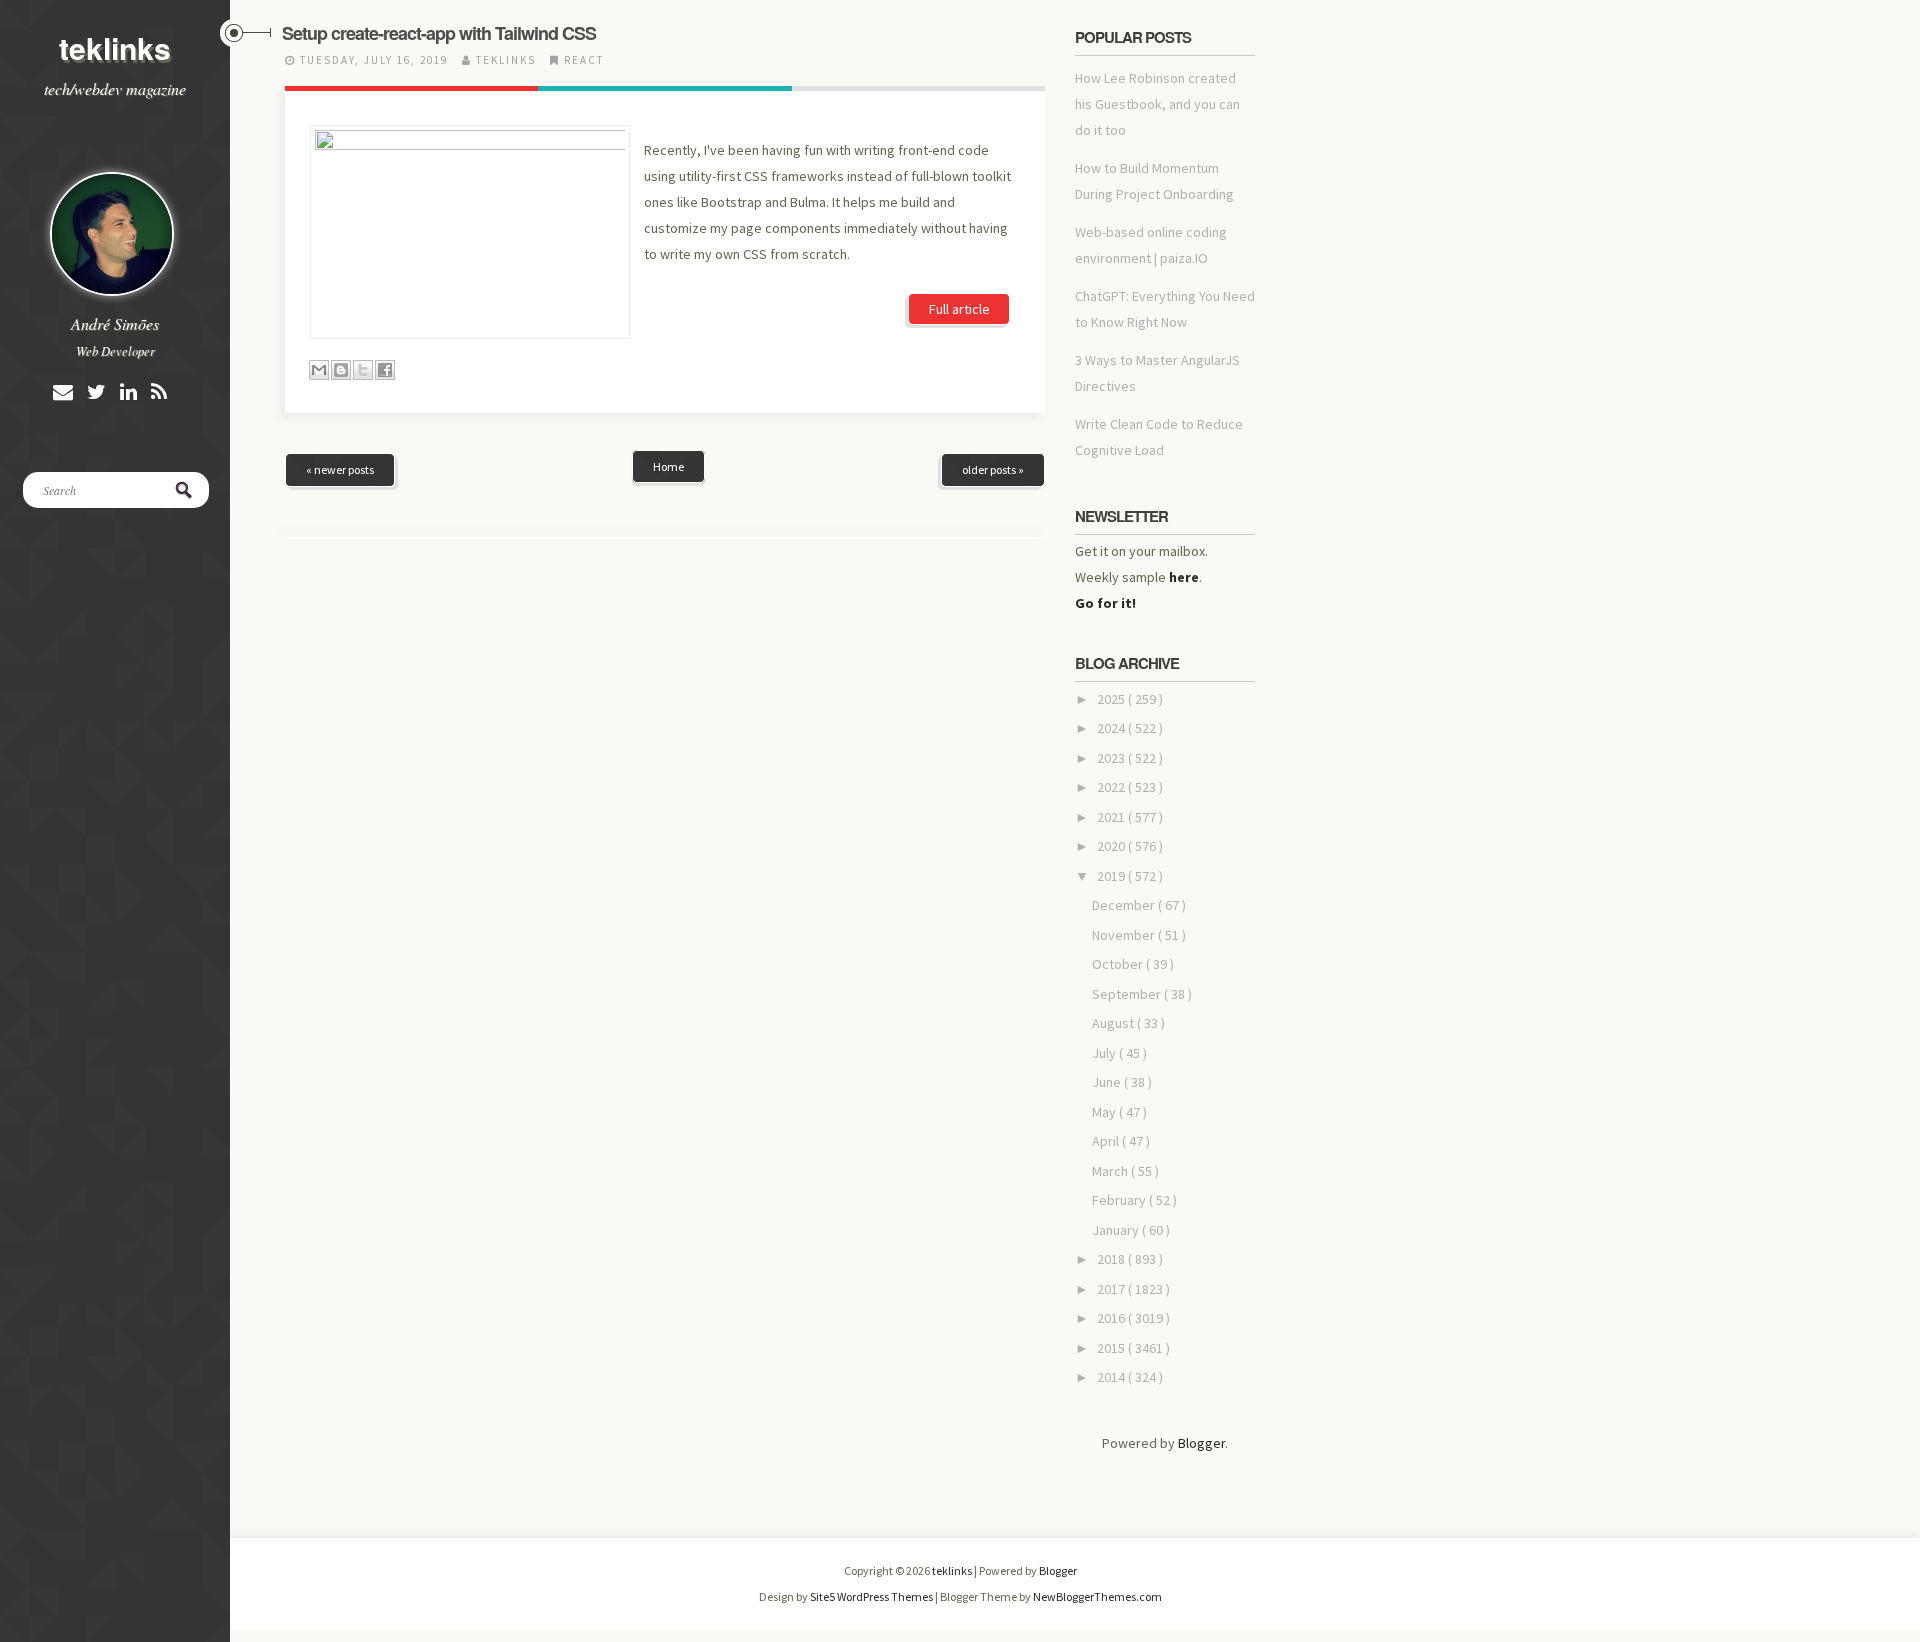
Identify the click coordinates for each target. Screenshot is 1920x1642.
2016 (1112, 1318)
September (1128, 994)
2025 (1112, 699)
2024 (1112, 728)
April (1107, 1141)
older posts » (993, 469)
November (1125, 935)
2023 (1112, 758)
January (1117, 1230)
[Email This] (319, 370)
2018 (1112, 1259)
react (584, 60)
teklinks (115, 47)
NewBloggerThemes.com (1097, 1596)
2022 (1112, 787)
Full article (959, 309)
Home (668, 466)
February (1120, 1200)
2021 (1112, 817)
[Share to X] (363, 370)
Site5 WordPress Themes (872, 1596)
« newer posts (340, 469)
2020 (1112, 846)
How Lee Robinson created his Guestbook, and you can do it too (1157, 104)
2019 (1112, 876)
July (1105, 1053)
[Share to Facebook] (385, 370)
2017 (1112, 1289)
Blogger (1201, 1443)
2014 (1112, 1377)
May (1105, 1112)
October (1119, 964)
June (1108, 1082)
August (1114, 1023)
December (1125, 905)
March (1111, 1171)
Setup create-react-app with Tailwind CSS (439, 33)
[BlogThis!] (341, 370)
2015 (1112, 1348)
